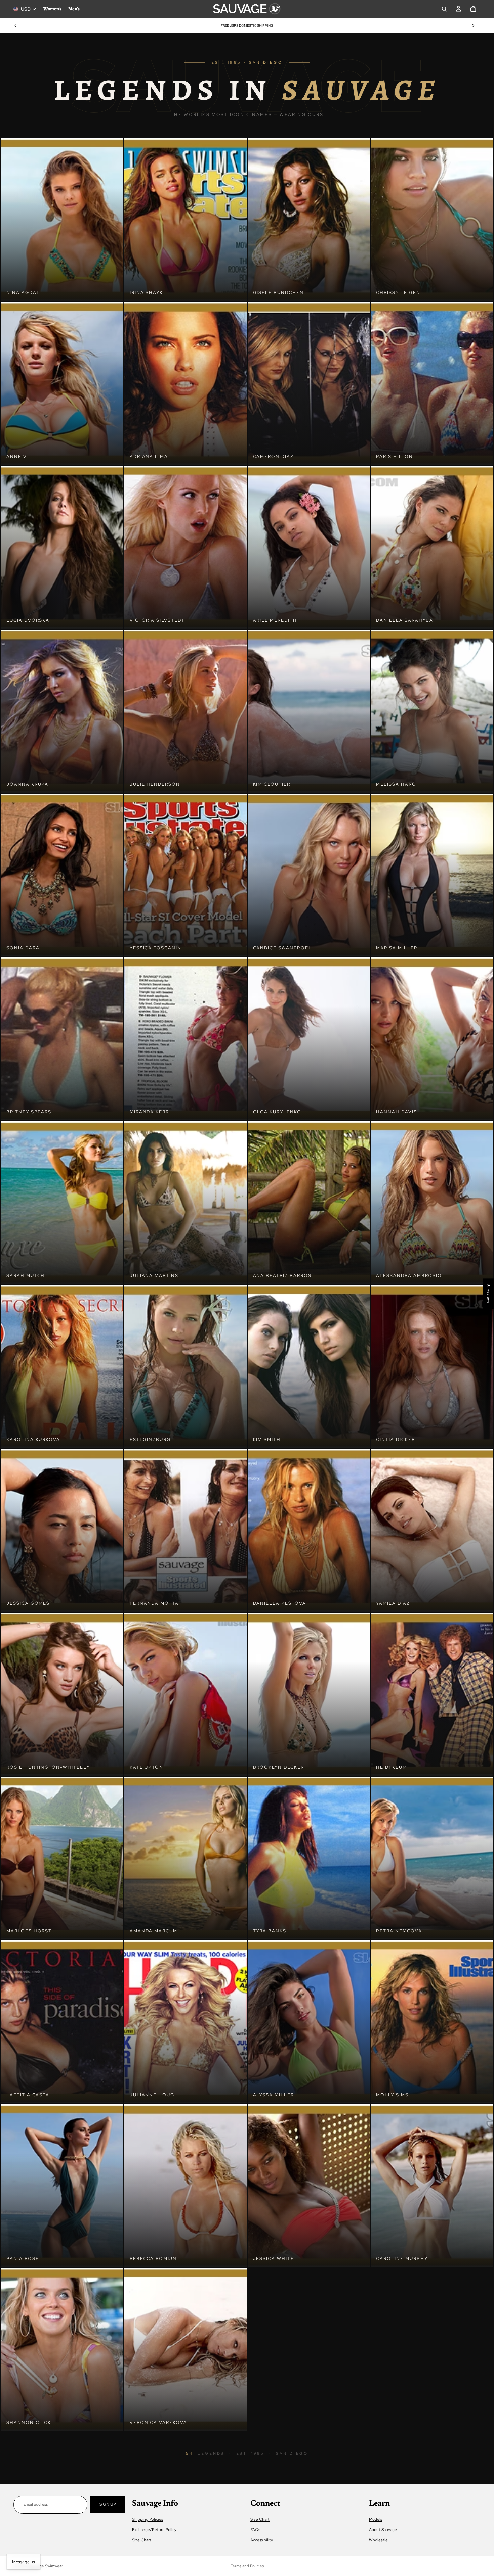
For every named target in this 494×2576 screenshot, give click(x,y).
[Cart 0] (473, 9)
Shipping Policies (148, 2519)
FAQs (255, 2530)
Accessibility (262, 2540)
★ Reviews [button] (489, 1294)
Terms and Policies (247, 2566)
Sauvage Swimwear (46, 2566)
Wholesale (378, 2540)
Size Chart (142, 2540)
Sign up (108, 2504)
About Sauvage (383, 2530)
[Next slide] (473, 26)
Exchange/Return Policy (154, 2530)
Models (376, 2519)
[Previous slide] (16, 26)
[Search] (444, 9)
